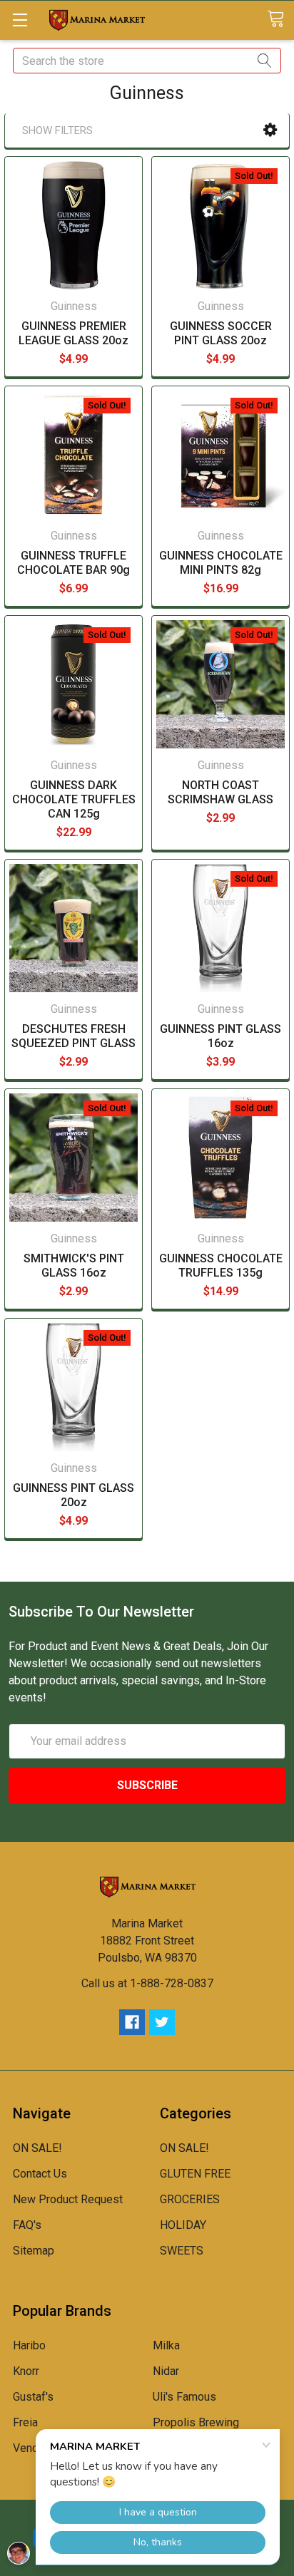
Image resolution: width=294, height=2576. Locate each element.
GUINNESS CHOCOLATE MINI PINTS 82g (221, 563)
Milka (166, 2345)
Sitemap (34, 2251)
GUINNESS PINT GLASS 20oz (73, 1495)
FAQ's (27, 2225)
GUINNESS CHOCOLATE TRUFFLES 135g (221, 1266)
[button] (270, 130)
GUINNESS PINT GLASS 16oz (220, 1036)
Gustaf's (33, 2397)
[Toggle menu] (20, 20)
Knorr (26, 2371)
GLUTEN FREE (195, 2174)
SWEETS (182, 2251)
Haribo (29, 2345)
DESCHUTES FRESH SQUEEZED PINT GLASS (73, 1036)
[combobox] (147, 61)
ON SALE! (37, 2148)
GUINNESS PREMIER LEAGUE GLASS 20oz (73, 333)
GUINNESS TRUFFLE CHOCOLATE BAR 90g (73, 563)
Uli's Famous (184, 2397)
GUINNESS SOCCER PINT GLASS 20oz (221, 333)
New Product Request (68, 2199)
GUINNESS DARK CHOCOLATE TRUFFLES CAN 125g (74, 799)
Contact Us (40, 2174)
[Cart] (280, 20)
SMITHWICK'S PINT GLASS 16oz (74, 1266)
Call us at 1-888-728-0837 (147, 1983)
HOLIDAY (183, 2225)
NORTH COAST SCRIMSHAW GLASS (220, 792)
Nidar (166, 2371)
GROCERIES (190, 2199)
